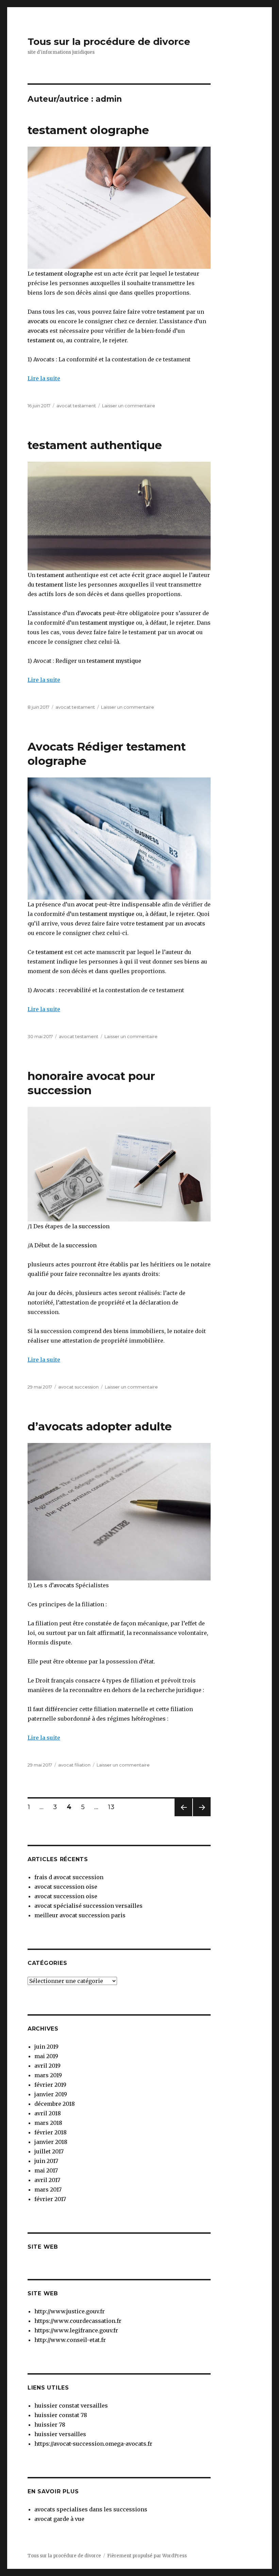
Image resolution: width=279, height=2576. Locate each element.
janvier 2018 (51, 2142)
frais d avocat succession (69, 1877)
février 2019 (50, 2085)
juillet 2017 (49, 2151)
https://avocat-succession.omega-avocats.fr (93, 2444)
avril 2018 (48, 2113)
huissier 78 (50, 2425)
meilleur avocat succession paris (80, 1915)
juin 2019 (46, 2047)
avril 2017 (47, 2180)
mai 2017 (46, 2170)
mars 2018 (48, 2123)
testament (171, 312)
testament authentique (95, 445)
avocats (38, 321)
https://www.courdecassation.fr (78, 2321)
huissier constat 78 (61, 2415)
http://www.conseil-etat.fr (70, 2340)
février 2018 (51, 2132)
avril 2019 (47, 2066)
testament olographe (88, 130)
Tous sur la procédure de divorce (109, 42)
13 (113, 1807)
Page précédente (183, 1816)
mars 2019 (48, 2075)
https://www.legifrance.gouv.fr (76, 2330)
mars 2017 (48, 2189)
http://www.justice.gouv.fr (70, 2311)
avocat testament (76, 406)
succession (94, 1226)
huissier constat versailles (71, 2406)
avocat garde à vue (59, 2519)
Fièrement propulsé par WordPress (147, 2556)
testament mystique (107, 623)
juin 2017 (46, 2161)
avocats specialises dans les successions (91, 2509)
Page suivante (201, 1816)
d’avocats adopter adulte (100, 1426)
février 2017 (50, 2199)
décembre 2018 (55, 2104)
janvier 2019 (51, 2094)
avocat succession (78, 1387)
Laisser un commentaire (129, 406)
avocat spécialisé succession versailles (88, 1906)
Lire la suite (44, 378)
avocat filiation (74, 1765)
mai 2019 (46, 2056)
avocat (185, 632)
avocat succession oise (66, 1887)
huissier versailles (60, 2434)
